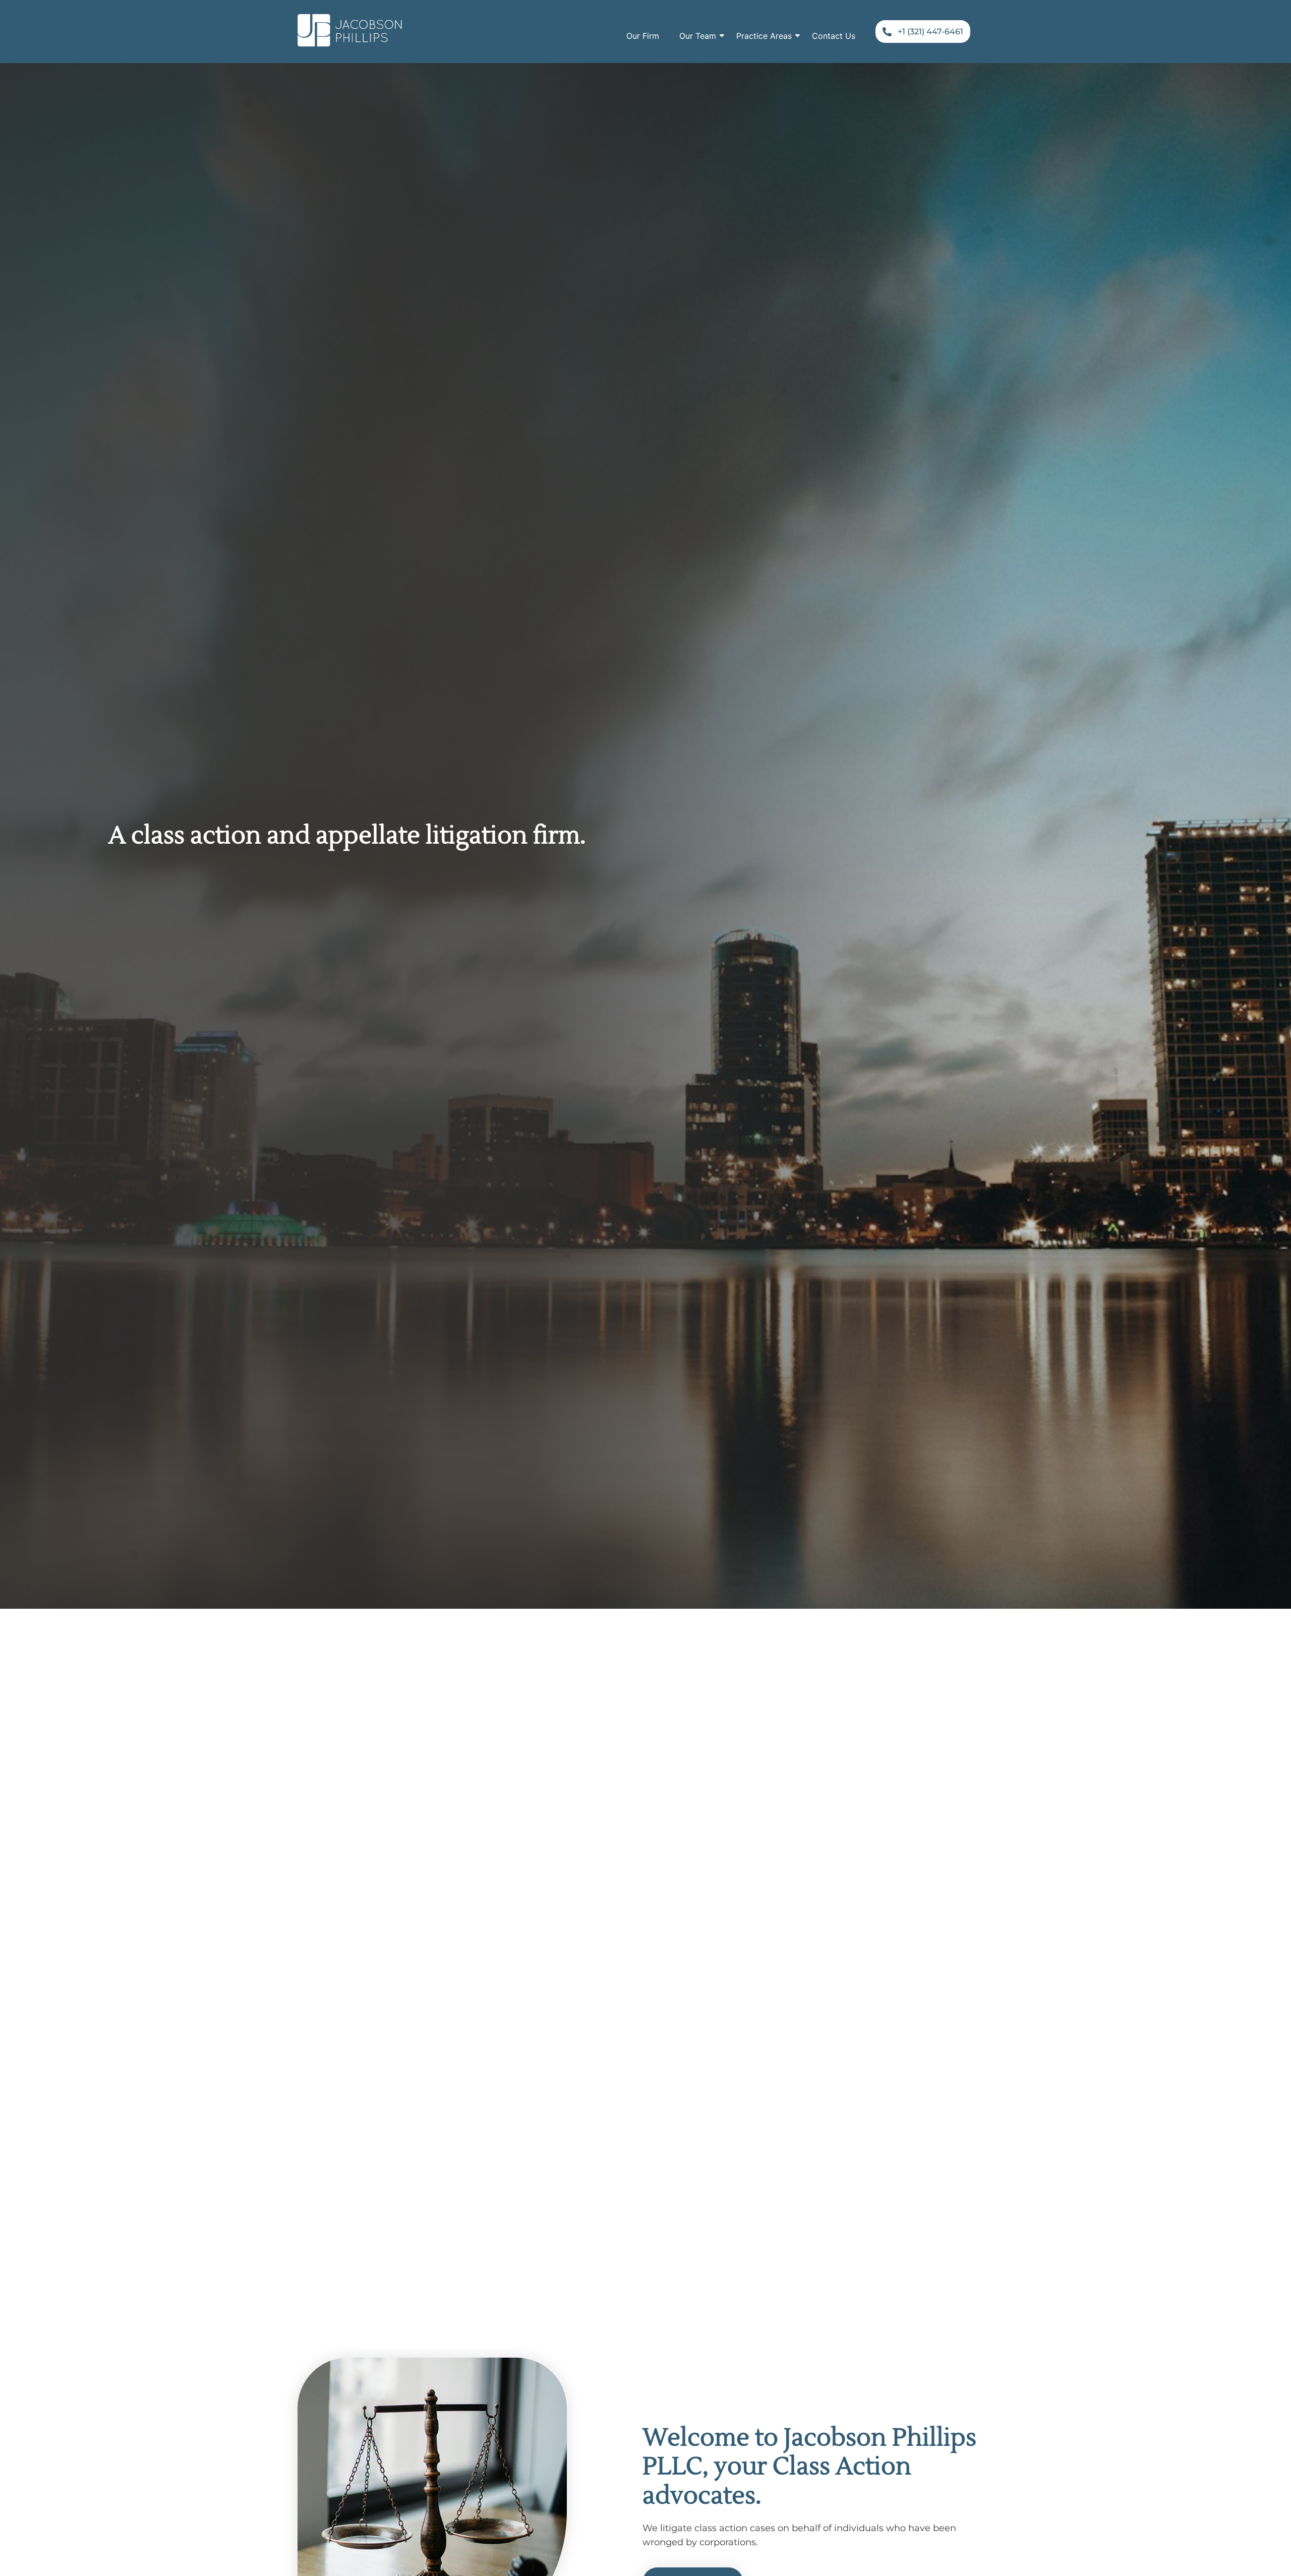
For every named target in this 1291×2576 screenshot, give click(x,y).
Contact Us (834, 36)
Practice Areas (764, 36)
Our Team (698, 36)
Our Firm (643, 36)
